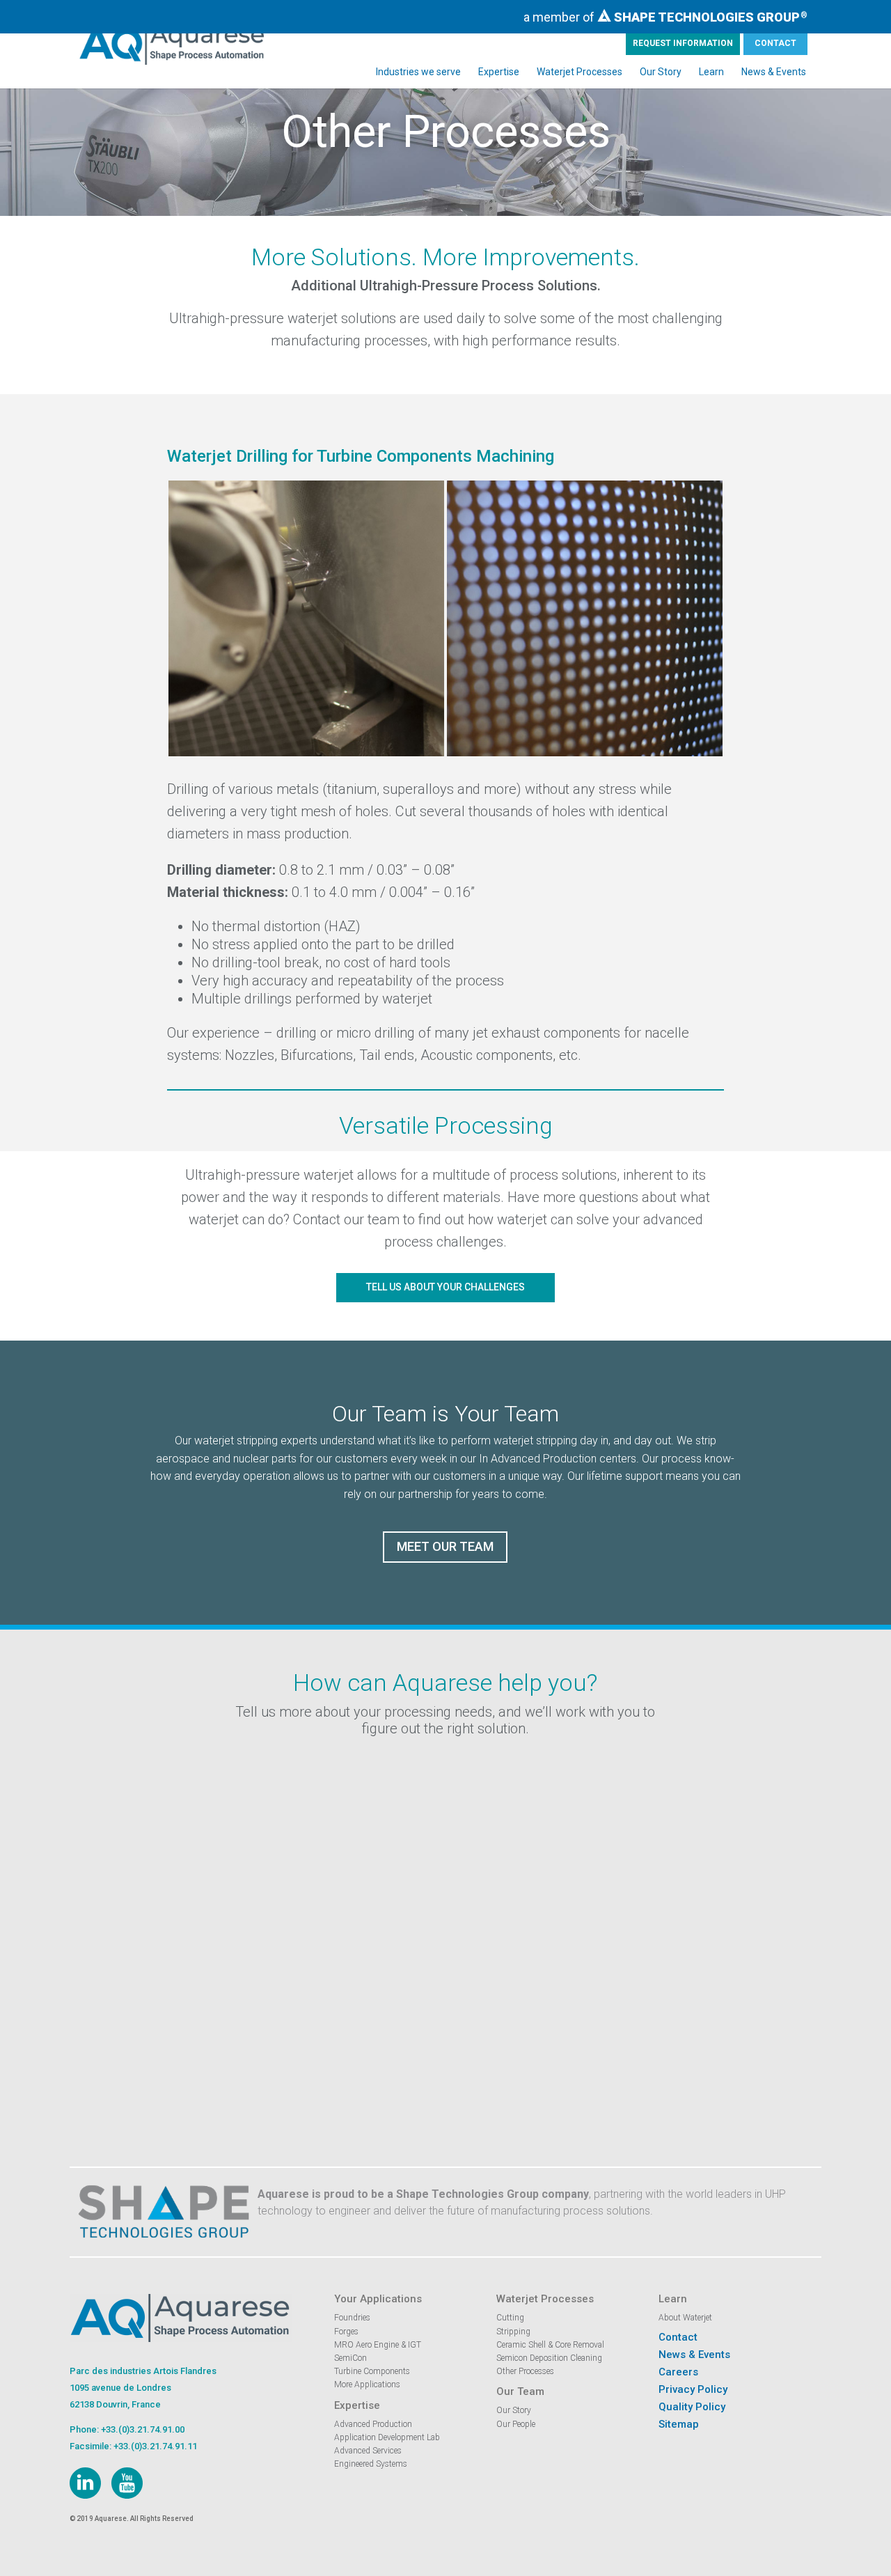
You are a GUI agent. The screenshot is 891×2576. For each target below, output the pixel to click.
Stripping (513, 2332)
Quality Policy (692, 2407)
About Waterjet (685, 2318)
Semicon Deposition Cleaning (549, 2358)
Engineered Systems (371, 2464)
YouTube (127, 2483)
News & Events (774, 72)
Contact (775, 43)
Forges (346, 2332)
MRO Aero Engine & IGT (378, 2345)
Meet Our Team (445, 1546)
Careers (678, 2372)
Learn (711, 72)
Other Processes (525, 2371)
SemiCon (350, 2358)
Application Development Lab (387, 2437)
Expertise (499, 72)
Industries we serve (418, 72)
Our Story (661, 72)
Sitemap (679, 2424)
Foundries (352, 2318)
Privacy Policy (693, 2389)
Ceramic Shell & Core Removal (550, 2345)
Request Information (683, 43)
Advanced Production (373, 2424)
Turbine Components (372, 2371)
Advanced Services (368, 2451)
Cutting (510, 2318)
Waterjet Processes (579, 72)
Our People (516, 2424)
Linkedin (85, 2483)
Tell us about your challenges (445, 1287)
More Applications (367, 2384)
